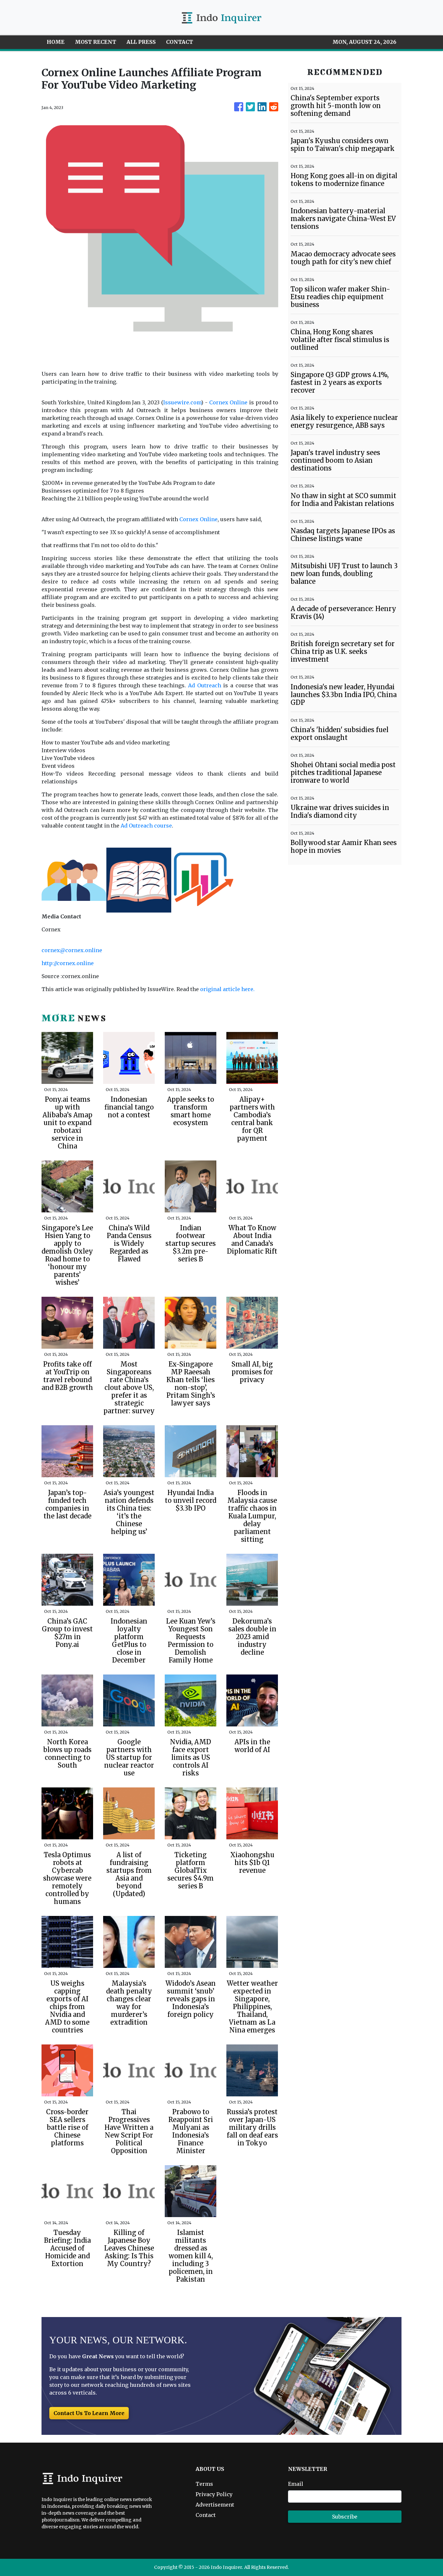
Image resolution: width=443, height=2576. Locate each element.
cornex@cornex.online (72, 950)
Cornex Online (228, 402)
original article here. (227, 989)
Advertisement (215, 2505)
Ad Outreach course (146, 826)
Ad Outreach (205, 685)
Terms (204, 2484)
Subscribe (345, 2517)
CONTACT (180, 42)
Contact (206, 2515)
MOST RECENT (96, 42)
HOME (56, 42)
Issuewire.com (182, 402)
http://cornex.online (68, 963)
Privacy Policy (214, 2494)
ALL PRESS (141, 42)
